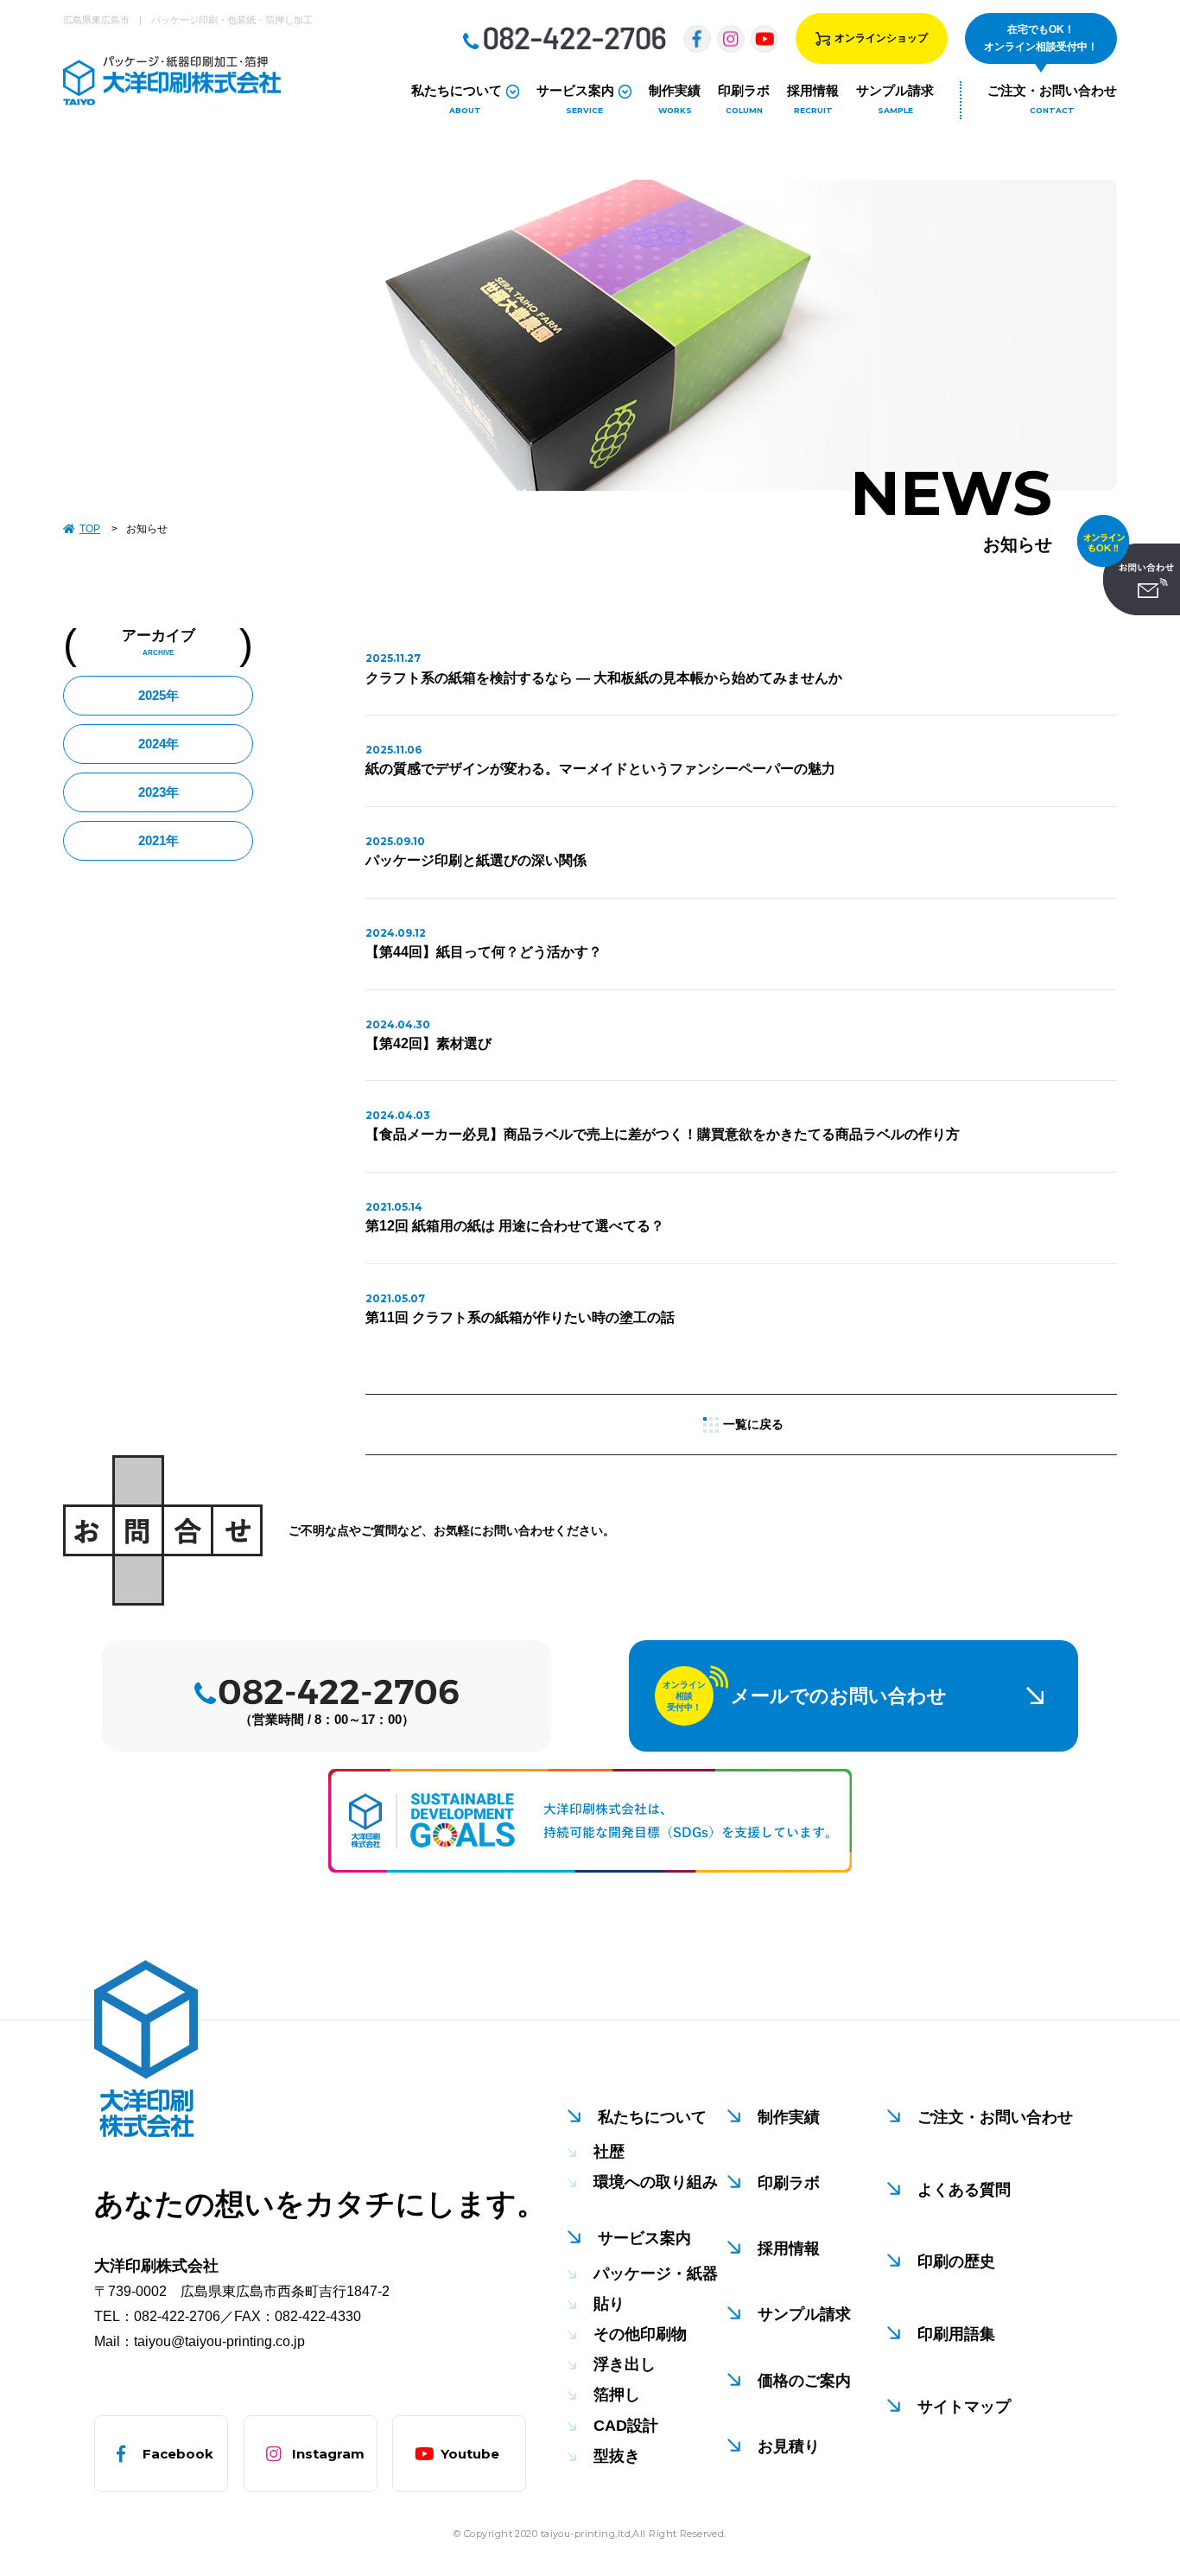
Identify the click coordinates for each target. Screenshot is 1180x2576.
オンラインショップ (881, 38)
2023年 (159, 792)
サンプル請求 (804, 2314)
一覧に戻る (753, 1424)
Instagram (328, 2454)
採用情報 (789, 2248)
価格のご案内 (804, 2381)
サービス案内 (644, 2238)
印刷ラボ (789, 2183)
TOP (90, 529)
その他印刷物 (640, 2334)
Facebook (178, 2454)
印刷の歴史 (956, 2261)
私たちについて (652, 2117)
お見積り (789, 2446)
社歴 (609, 2152)
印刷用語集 (956, 2334)
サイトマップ (964, 2407)
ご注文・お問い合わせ (995, 2117)
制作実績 (789, 2117)
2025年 (159, 695)
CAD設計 (626, 2426)
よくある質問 (964, 2190)
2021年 (159, 840)
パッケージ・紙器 (656, 2274)
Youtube (470, 2454)
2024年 (159, 744)
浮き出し (625, 2364)
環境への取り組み (656, 2182)
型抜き (617, 2456)
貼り (609, 2304)
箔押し (617, 2395)
